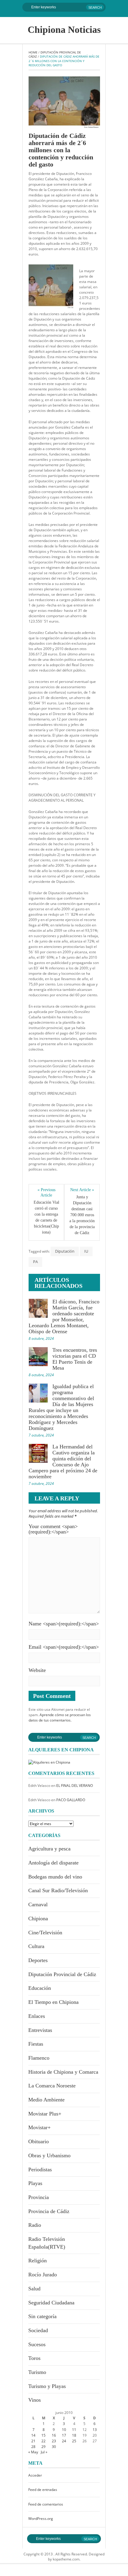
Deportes (38, 1960)
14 (33, 2435)
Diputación (65, 1251)
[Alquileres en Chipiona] (49, 1762)
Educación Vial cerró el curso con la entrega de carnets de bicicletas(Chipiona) (46, 1217)
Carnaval (38, 1904)
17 (64, 2435)
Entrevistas (40, 2030)
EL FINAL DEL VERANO (75, 1786)
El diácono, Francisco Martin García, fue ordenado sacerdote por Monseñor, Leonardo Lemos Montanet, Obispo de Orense (64, 1317)
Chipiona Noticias (64, 30)
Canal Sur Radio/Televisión (58, 1890)
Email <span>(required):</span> (64, 1647)
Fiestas (36, 2044)
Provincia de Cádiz (49, 2211)
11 (74, 2430)
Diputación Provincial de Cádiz (62, 1974)
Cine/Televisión (45, 1933)
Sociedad (38, 2330)
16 (54, 2435)
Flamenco (39, 2058)
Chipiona (38, 1918)
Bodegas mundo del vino (55, 1877)
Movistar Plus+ (45, 2114)
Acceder (35, 2475)
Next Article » (82, 1190)
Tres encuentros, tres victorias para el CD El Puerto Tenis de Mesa (75, 1359)
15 (43, 2435)
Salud (34, 2289)
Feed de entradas (43, 2490)
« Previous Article (47, 1192)
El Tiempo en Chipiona (53, 2002)
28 (33, 2447)
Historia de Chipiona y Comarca (63, 2072)
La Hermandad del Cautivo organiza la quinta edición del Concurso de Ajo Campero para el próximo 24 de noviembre (63, 1462)
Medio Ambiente (46, 2100)
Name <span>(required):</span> (64, 1624)
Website (37, 1670)
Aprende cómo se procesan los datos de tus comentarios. (60, 1717)
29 (43, 2447)
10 (64, 2430)
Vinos (35, 2400)
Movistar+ (39, 2127)
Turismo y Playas (47, 2386)
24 (64, 2441)
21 (33, 2441)
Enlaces (37, 2016)
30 (54, 2447)
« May (33, 2452)
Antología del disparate (53, 1863)
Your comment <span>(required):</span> (53, 1529)
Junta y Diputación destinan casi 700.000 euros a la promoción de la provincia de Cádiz (82, 1215)
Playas (35, 2183)
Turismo (37, 2372)
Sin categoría (42, 2316)
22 (43, 2441)
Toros (34, 2358)
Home (33, 52)
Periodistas (40, 2169)
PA (35, 1262)
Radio (35, 2225)
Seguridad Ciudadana (51, 2303)
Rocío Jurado (43, 2275)
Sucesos (37, 2344)
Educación (40, 1988)
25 (74, 2441)
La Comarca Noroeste (52, 2086)
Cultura (36, 1946)
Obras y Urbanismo (49, 2155)
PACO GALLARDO (71, 1800)
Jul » (44, 2452)
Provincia (39, 2197)
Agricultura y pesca (49, 1849)
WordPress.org (41, 2519)
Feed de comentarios (46, 2504)
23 (54, 2441)
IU (86, 1251)
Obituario (39, 2141)
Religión (38, 2261)
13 (95, 2430)
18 (74, 2435)
